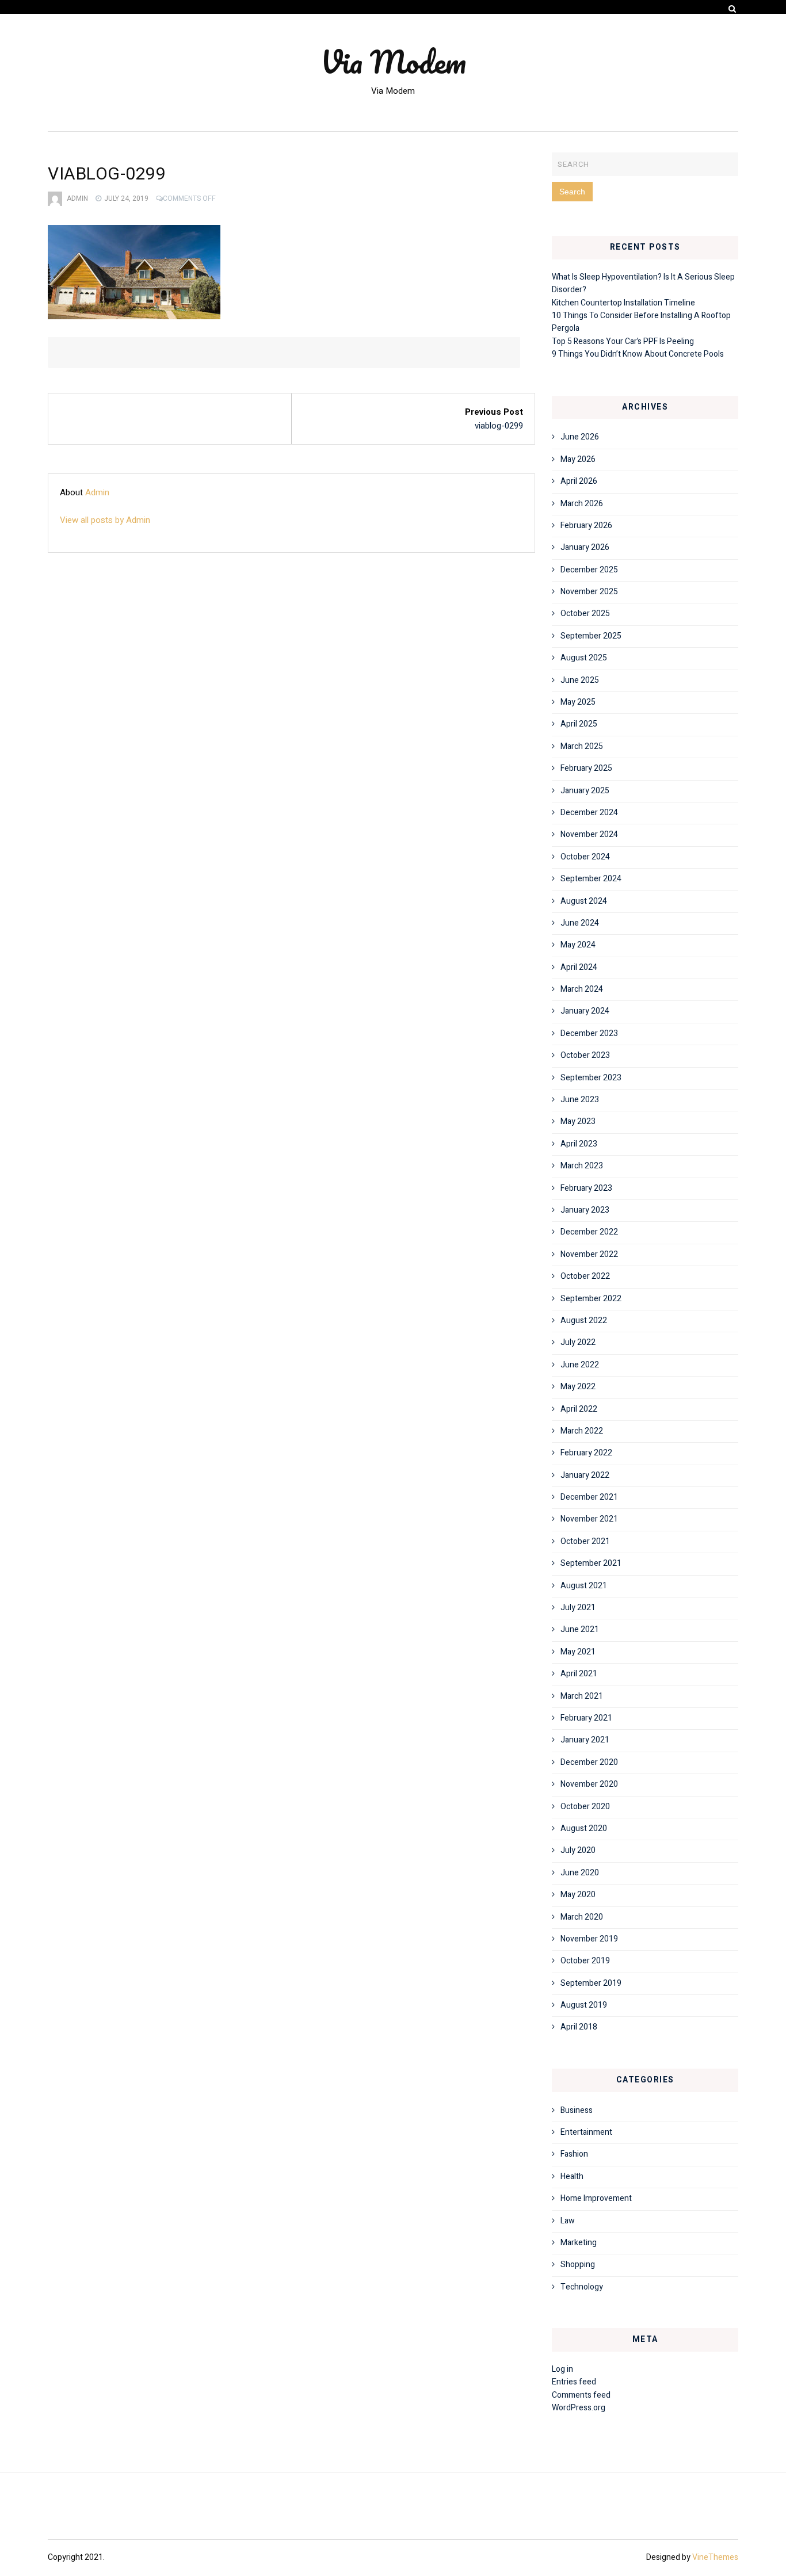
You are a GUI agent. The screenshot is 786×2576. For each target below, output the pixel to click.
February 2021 (586, 1718)
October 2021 (585, 1541)
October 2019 (585, 1961)
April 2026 (579, 481)
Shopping (578, 2264)
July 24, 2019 (126, 198)
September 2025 (591, 636)
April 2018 (579, 2027)
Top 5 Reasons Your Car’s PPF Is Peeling (623, 341)
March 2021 (582, 1696)
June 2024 (580, 923)
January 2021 (585, 1740)
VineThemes (715, 2557)
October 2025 (585, 614)
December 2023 (589, 1033)
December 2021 (589, 1497)
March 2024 (582, 989)
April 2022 (579, 1409)
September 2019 (591, 1983)
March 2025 (582, 746)
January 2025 (585, 791)
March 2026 (582, 504)
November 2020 (589, 1784)
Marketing (579, 2243)
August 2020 (584, 1828)
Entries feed (574, 2382)
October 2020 (585, 1807)
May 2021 (578, 1652)
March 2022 (582, 1431)
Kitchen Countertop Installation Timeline (623, 303)
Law (568, 2221)
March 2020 (582, 1917)
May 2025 (578, 702)
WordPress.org (579, 2408)
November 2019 (589, 1939)
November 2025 (589, 592)
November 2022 (589, 1254)
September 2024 (591, 879)
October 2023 (585, 1055)
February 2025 (586, 768)
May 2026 (578, 459)
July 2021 (578, 1608)
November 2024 (589, 834)
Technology (582, 2287)
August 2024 (584, 901)
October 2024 (585, 857)
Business (577, 2110)
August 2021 (584, 1586)
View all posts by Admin (105, 520)
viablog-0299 (499, 426)
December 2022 (589, 1232)
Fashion (574, 2154)
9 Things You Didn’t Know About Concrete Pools (638, 354)
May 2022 (578, 1387)
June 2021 (580, 1629)
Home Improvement (596, 2198)
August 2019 (584, 2005)
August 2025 (584, 658)
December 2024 (589, 813)
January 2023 (585, 1210)
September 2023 (591, 1078)
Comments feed (581, 2395)
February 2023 (586, 1188)
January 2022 (585, 1475)
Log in (562, 2369)
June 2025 (580, 680)
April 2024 (579, 967)
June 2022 (580, 1365)
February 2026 (586, 525)
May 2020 (578, 1895)
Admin (77, 198)
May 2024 (578, 945)
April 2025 (579, 724)
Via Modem (393, 62)
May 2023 (578, 1121)
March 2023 (582, 1166)
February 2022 (586, 1453)
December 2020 (589, 1762)
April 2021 (579, 1674)
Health (572, 2176)
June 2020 (580, 1873)
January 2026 (585, 547)
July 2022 (578, 1342)
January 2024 (585, 1011)
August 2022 (584, 1321)
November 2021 (589, 1519)
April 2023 (579, 1144)
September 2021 (591, 1563)
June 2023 (580, 1100)
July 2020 (578, 1850)
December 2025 (589, 570)
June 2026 (580, 437)
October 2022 (585, 1276)
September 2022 (591, 1299)
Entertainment (586, 2132)
